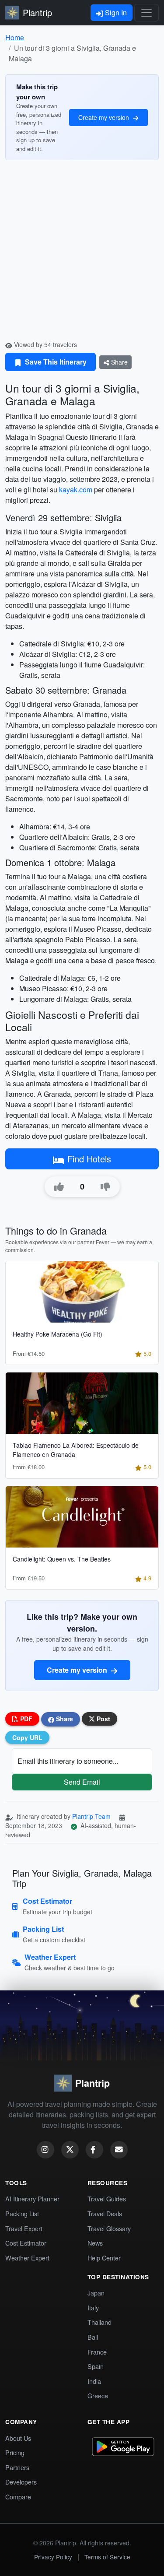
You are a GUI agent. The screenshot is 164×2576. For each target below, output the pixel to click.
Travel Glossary (109, 2228)
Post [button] (103, 1719)
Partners (17, 2467)
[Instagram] (45, 2150)
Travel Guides (107, 2199)
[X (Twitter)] (70, 2150)
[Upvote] (59, 1187)
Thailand (99, 2322)
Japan (96, 2293)
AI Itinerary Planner (32, 2199)
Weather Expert (27, 2258)
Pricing (15, 2452)
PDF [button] (25, 1719)
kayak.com (76, 490)
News (95, 2243)
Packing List (22, 2213)
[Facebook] (94, 2150)
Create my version (105, 117)
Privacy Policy (53, 2557)
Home (15, 37)
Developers (21, 2482)
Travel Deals (105, 2213)
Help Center (104, 2258)
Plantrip (37, 12)
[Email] (119, 2150)
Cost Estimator (26, 2243)
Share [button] (64, 1719)
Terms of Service (107, 2557)
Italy (93, 2308)
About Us (18, 2438)
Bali (93, 2337)
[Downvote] (105, 1187)
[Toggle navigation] (147, 13)
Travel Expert (24, 2228)
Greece (98, 2395)
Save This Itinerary (55, 362)
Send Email (82, 1782)
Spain (96, 2366)
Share (119, 362)
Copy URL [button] (27, 1737)
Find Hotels (89, 1159)
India (94, 2381)
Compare (18, 2497)
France (97, 2352)
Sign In (115, 12)
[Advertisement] (82, 254)
